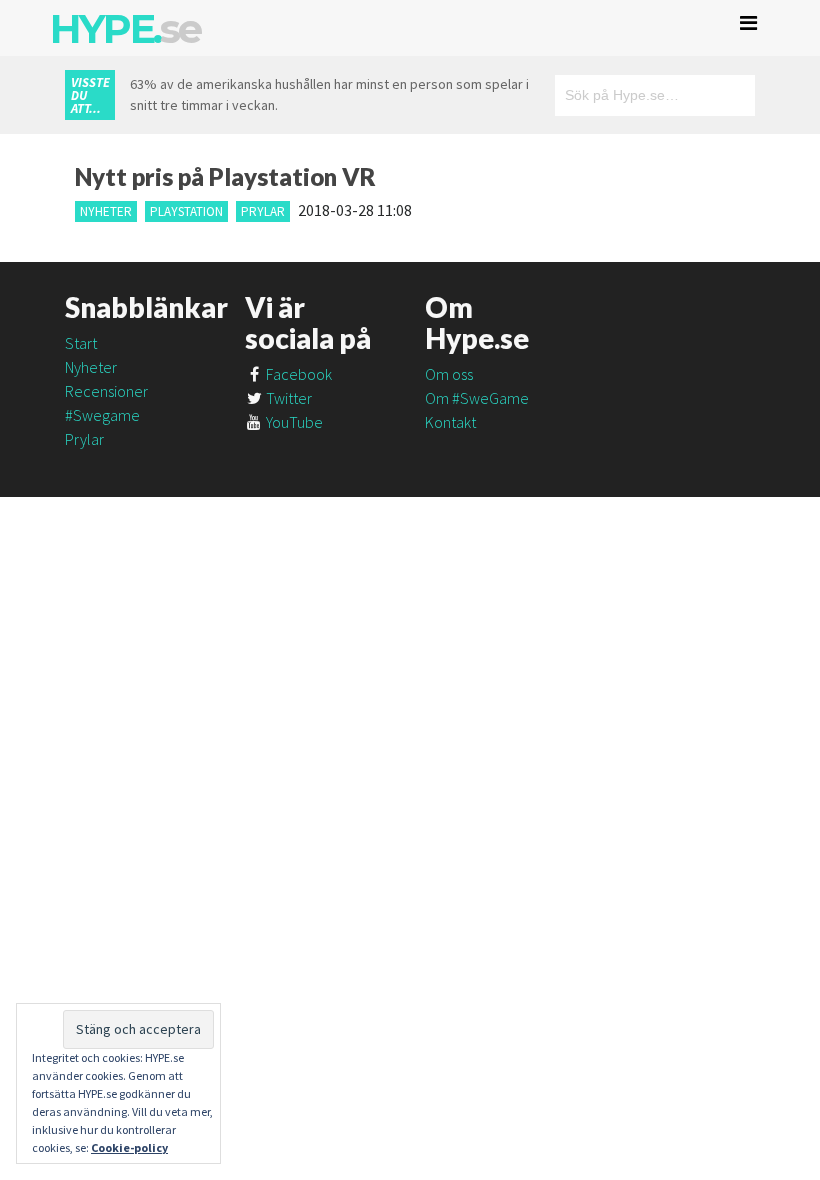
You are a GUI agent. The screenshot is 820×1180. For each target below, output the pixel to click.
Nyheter (106, 211)
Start (81, 343)
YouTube (293, 422)
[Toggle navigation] (748, 23)
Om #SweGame (477, 398)
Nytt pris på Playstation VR (225, 176)
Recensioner (106, 391)
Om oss (449, 374)
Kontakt (450, 422)
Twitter (287, 398)
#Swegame (102, 415)
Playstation (186, 211)
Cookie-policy (129, 1147)
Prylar (263, 211)
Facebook (297, 374)
